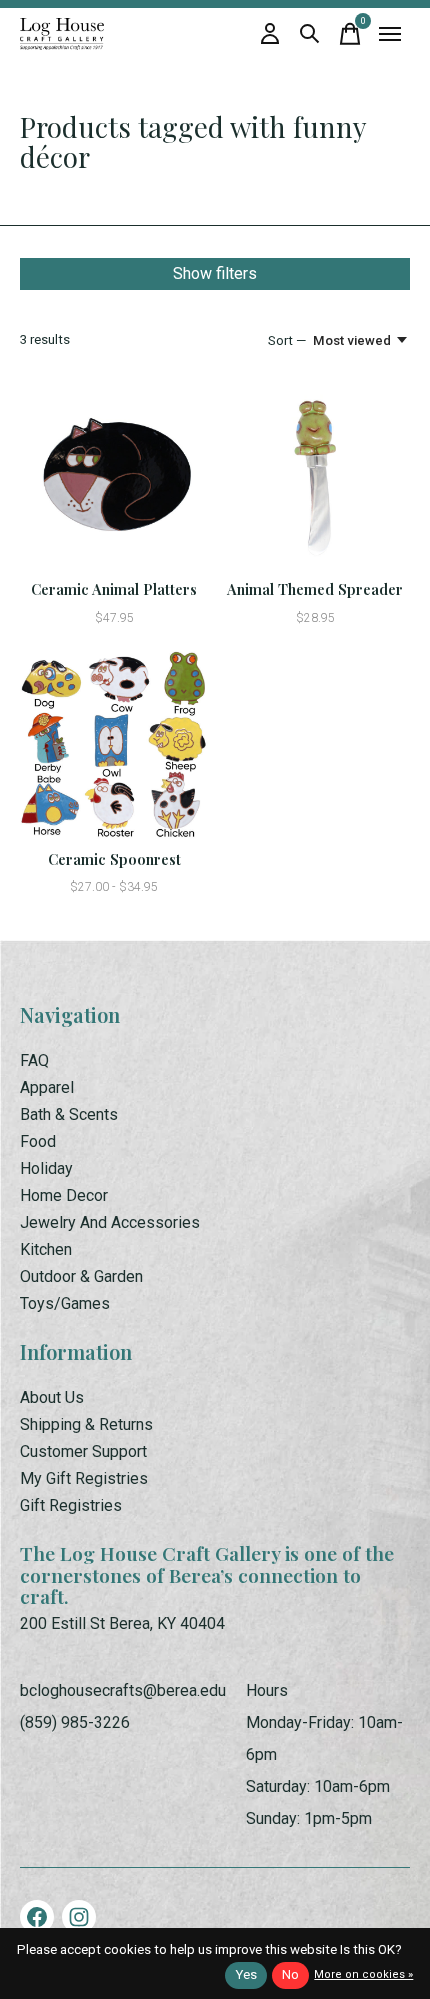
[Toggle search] (310, 34)
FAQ (34, 1060)
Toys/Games (65, 1303)
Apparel (47, 1087)
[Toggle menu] (390, 34)
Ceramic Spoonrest (114, 859)
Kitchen (46, 1249)
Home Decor (64, 1195)
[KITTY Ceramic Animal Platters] (114, 475)
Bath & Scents (69, 1114)
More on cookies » (363, 1974)
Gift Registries (71, 1505)
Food (38, 1141)
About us (52, 1397)
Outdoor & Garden (81, 1276)
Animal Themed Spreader (315, 589)
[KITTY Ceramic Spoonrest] (114, 745)
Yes (246, 1974)
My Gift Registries (84, 1478)
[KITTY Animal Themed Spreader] (315, 475)
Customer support (83, 1451)
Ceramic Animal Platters (114, 589)
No (290, 1974)
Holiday (46, 1168)
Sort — (287, 340)
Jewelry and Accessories (110, 1222)
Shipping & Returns (86, 1424)
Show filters (215, 273)
